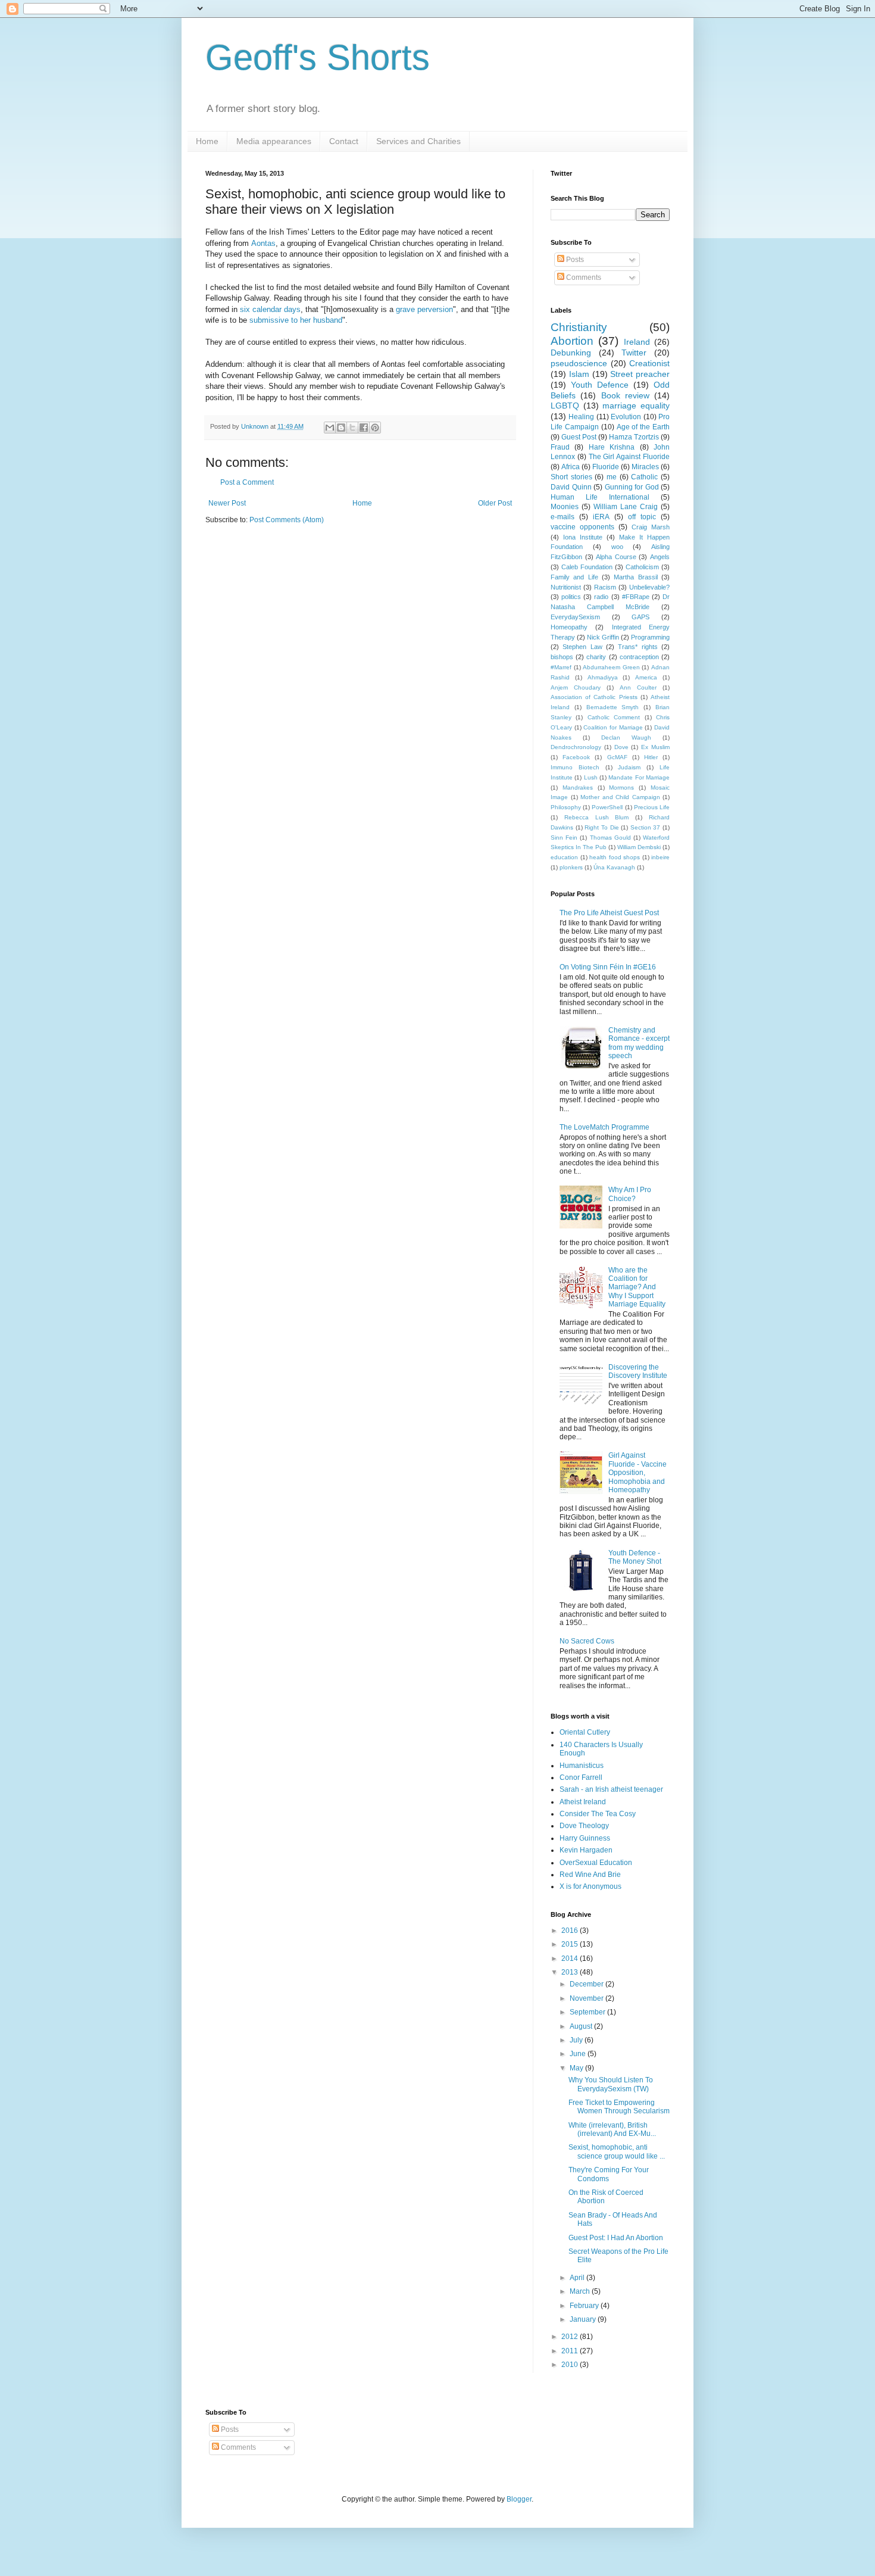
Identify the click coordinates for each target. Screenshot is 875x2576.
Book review (625, 395)
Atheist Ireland (583, 1802)
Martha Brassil (635, 577)
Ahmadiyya (603, 677)
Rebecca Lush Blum (597, 817)
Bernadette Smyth (613, 707)
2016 (571, 1931)
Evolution (626, 417)
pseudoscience (579, 363)
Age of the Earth (643, 427)
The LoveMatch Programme (604, 1127)
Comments (583, 277)
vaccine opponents (582, 527)
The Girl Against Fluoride (629, 457)
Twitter (634, 353)
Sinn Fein (564, 838)
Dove (621, 747)
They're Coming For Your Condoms (609, 2174)
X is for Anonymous (590, 1886)
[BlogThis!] (341, 428)
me (612, 477)
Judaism (629, 767)
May (577, 2068)
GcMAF (617, 757)
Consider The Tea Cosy (598, 1814)
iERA (601, 517)
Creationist (649, 363)
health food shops (615, 857)
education (564, 857)
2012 (571, 2337)
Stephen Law (582, 647)
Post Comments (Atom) (287, 520)
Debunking (571, 353)
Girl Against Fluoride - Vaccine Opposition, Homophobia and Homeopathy (637, 1473)
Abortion (572, 341)
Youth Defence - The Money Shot (635, 1557)
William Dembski (639, 847)
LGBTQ (565, 406)
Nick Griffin (603, 637)
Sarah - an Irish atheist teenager (611, 1789)
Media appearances (274, 141)
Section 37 (646, 827)
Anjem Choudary (576, 687)
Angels (660, 557)
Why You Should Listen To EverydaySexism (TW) (611, 2084)
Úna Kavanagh (614, 867)
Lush (591, 777)
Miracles (645, 467)
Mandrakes (578, 788)
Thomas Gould (610, 838)
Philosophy (566, 807)
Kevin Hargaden (586, 1850)
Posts (574, 260)
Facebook (576, 757)
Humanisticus (582, 1766)
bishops (562, 657)
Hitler (651, 757)
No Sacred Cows (587, 1641)
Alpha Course (616, 557)
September (588, 2012)
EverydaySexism (575, 617)
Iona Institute (583, 537)
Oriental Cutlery (585, 1732)
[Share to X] (352, 428)
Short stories (571, 477)
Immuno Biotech (575, 767)
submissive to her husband (296, 320)
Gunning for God (632, 487)
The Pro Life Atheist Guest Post (609, 913)
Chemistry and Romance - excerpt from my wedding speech (639, 1043)
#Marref (561, 667)
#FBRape (636, 597)
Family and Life (574, 577)
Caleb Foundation (587, 567)
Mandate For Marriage (639, 777)
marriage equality (636, 406)
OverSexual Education (596, 1863)
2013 (571, 1972)
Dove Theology (584, 1826)
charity (596, 657)
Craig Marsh (651, 527)
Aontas (263, 243)
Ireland (637, 342)
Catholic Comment (614, 717)
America (646, 677)
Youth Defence (600, 385)
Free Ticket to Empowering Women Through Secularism (619, 2107)
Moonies (565, 507)
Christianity (579, 327)
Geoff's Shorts (318, 57)
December (587, 1984)
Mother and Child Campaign (620, 797)
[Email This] (330, 428)
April (578, 2278)
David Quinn (571, 487)
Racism (605, 587)
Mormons (621, 788)
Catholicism (642, 567)
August (582, 2026)
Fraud (560, 447)
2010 (571, 2365)
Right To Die (601, 827)
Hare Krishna (612, 447)
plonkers (571, 867)
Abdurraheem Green (611, 667)
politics (571, 597)
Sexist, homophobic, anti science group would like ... (617, 2151)
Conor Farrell (581, 1777)
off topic (642, 517)
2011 (571, 2351)
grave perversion (424, 309)
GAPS (640, 617)
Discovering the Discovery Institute (638, 1371)
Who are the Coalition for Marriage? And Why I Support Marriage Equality (637, 1287)
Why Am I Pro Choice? (630, 1194)
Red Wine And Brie (590, 1875)
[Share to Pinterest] (375, 428)
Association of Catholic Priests (594, 697)
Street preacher (640, 374)
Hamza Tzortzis (634, 437)
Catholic (644, 477)
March (581, 2291)
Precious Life (652, 807)
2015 (571, 1944)
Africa (571, 467)
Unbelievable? (649, 587)
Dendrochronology (576, 747)
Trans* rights (637, 647)
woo (617, 547)
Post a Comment (247, 482)
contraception (639, 657)
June (579, 2054)
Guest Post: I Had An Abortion (616, 2238)
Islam (579, 374)
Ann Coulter (638, 687)
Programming (650, 637)
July (577, 2040)
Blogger (519, 2499)
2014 (571, 1958)
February (585, 2306)
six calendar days (270, 309)
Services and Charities (418, 141)
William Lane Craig (626, 507)
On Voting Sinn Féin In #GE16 (608, 967)
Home (207, 141)
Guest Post (579, 437)
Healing (581, 417)
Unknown (256, 426)
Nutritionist (566, 587)
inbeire (660, 857)
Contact (344, 141)
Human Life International (600, 497)
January (584, 2319)
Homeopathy (569, 627)
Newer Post (227, 503)
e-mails (562, 517)
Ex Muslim (655, 747)
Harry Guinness (585, 1838)
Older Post (495, 503)
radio (601, 597)
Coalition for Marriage (613, 727)
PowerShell (607, 807)
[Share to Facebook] (364, 428)
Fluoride (606, 467)
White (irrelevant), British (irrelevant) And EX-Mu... (612, 2129)
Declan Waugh (626, 737)
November (587, 1998)
